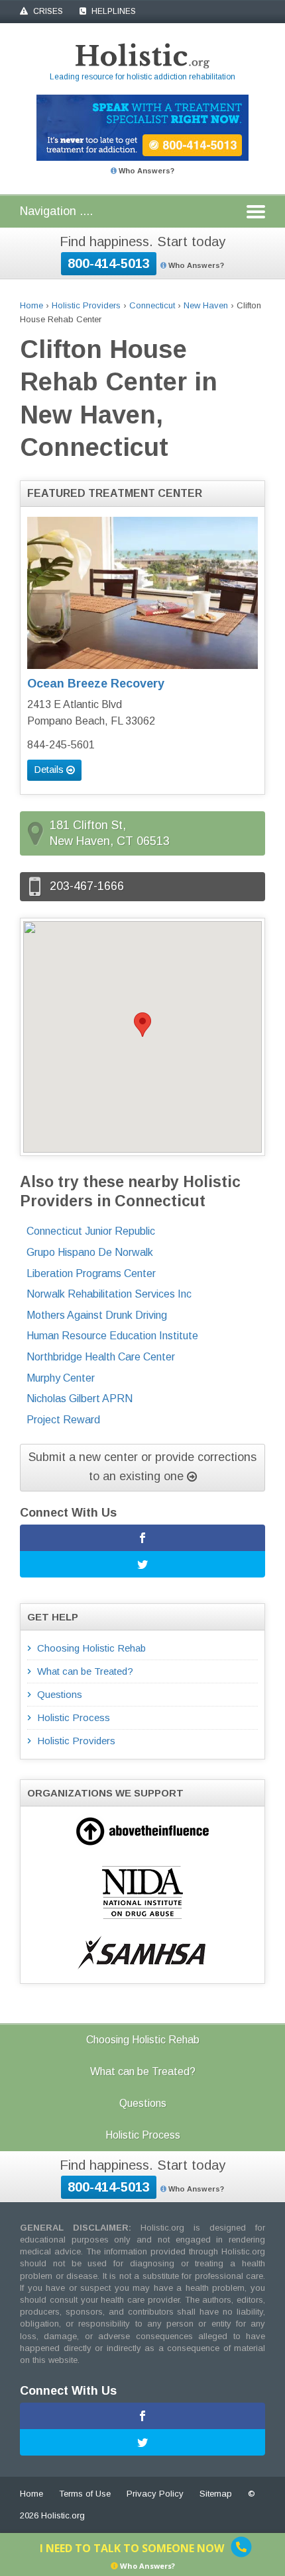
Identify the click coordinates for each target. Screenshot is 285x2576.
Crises (47, 11)
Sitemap (216, 2494)
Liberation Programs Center (91, 1273)
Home (31, 305)
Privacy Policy (155, 2494)
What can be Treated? (85, 1671)
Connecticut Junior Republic (91, 1231)
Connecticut (152, 305)
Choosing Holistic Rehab (91, 1648)
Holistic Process (74, 1717)
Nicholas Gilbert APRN (80, 1399)
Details (50, 769)
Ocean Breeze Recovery (96, 684)
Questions (60, 1694)
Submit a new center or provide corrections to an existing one (142, 1467)
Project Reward (63, 1420)
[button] (142, 1025)
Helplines (113, 11)
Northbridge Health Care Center (101, 1357)
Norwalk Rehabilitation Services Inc (109, 1294)
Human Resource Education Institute (112, 1336)
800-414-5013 (109, 263)
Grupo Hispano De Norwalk (90, 1252)
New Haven (206, 305)
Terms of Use (85, 2494)
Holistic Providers (86, 305)
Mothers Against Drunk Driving (97, 1315)
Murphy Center (61, 1378)
